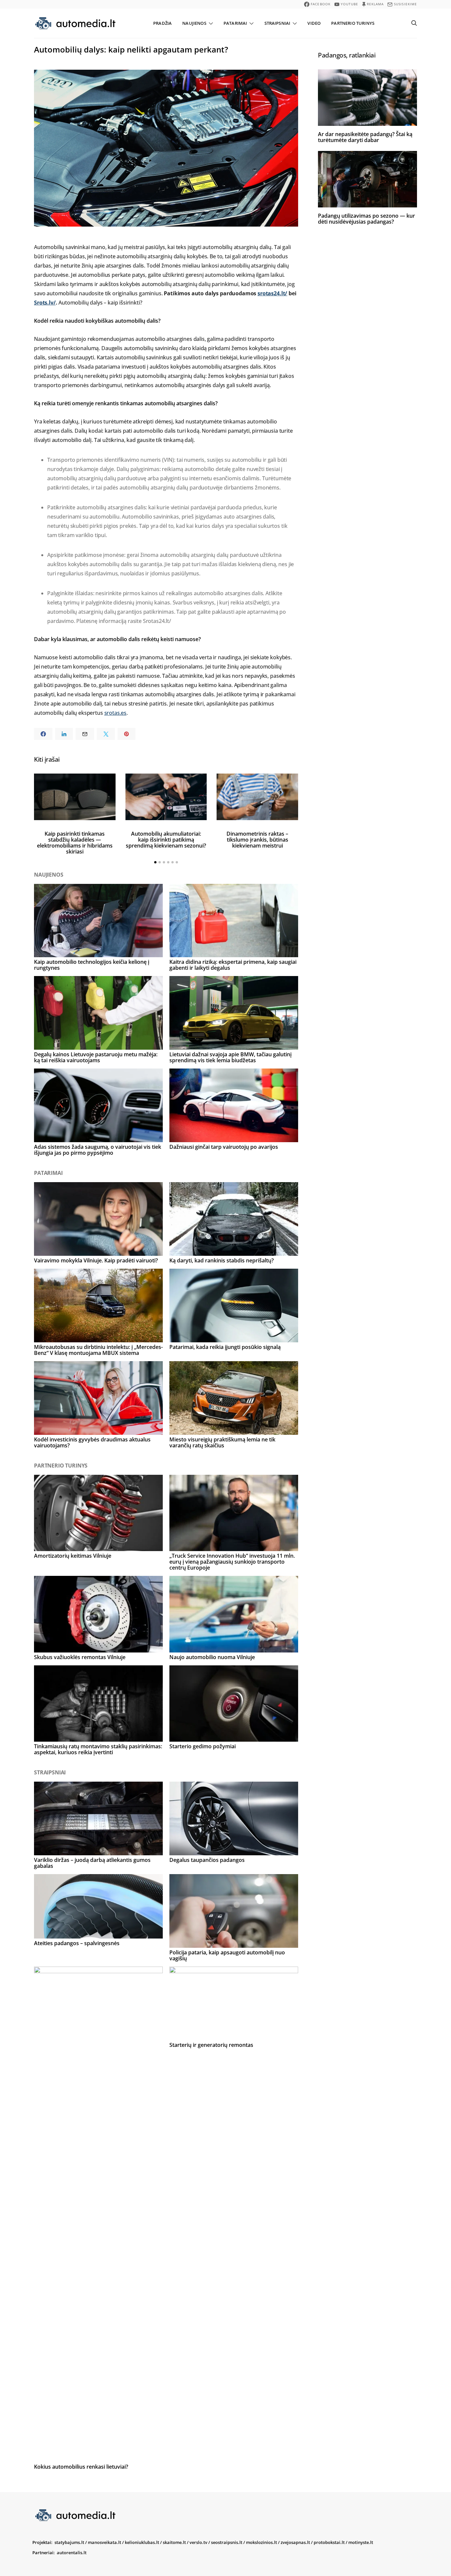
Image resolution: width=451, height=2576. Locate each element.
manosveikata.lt (104, 2542)
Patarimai (235, 23)
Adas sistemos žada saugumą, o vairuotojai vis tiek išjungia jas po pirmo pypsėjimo (98, 1150)
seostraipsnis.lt (227, 2542)
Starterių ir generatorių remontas (211, 2045)
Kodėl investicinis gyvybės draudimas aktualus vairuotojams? (92, 1442)
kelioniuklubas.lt (142, 2542)
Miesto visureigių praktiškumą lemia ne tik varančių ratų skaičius (222, 1442)
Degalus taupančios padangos (207, 1860)
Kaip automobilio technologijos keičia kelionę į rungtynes (92, 965)
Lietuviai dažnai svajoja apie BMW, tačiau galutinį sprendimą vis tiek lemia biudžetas (230, 1057)
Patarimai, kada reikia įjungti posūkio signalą (225, 1347)
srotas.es (116, 713)
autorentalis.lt (72, 2553)
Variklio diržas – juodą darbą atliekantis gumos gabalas (92, 1863)
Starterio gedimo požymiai (203, 1746)
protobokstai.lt (329, 2542)
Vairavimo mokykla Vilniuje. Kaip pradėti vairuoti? (96, 1260)
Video (314, 23)
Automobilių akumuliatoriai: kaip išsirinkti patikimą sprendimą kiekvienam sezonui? (166, 840)
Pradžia (162, 23)
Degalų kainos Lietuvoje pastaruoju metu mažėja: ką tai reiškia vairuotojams (96, 1057)
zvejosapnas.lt (295, 2542)
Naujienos (194, 23)
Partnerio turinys (353, 23)
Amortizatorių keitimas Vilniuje (73, 1556)
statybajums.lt (69, 2542)
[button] (155, 862)
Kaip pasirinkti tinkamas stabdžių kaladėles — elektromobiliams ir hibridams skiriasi (75, 843)
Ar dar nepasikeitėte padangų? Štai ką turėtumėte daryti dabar (365, 137)
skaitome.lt (174, 2542)
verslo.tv (198, 2542)
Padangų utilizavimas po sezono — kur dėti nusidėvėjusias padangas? (366, 219)
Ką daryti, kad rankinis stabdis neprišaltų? (222, 1260)
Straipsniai (278, 23)
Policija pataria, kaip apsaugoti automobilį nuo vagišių (227, 1955)
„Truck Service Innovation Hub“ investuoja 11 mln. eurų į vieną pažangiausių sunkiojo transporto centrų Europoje (232, 1562)
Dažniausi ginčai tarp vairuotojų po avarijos (224, 1147)
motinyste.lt (361, 2542)
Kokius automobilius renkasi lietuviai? (81, 2467)
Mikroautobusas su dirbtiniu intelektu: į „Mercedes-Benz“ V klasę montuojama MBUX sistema (98, 1350)
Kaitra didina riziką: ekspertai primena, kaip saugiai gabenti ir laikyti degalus (233, 965)
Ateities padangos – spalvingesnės (77, 1943)
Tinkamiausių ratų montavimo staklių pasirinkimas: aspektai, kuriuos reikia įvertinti (98, 1749)
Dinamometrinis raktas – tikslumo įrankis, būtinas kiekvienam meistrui (257, 840)
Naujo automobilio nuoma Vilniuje (212, 1657)
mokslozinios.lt (261, 2542)
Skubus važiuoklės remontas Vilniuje (80, 1657)
